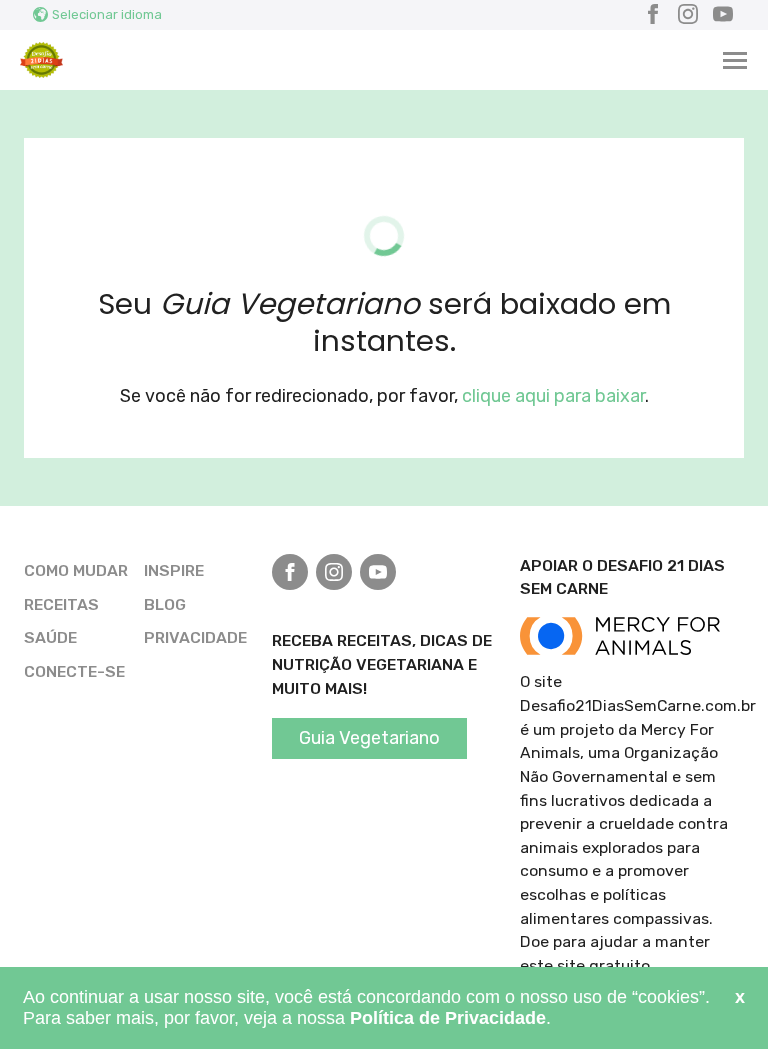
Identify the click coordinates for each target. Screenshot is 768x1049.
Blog (165, 604)
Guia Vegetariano (369, 738)
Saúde (50, 637)
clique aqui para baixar (553, 396)
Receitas (61, 604)
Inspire (174, 570)
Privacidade (195, 637)
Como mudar (76, 570)
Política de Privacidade (448, 1018)
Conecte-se (74, 671)
